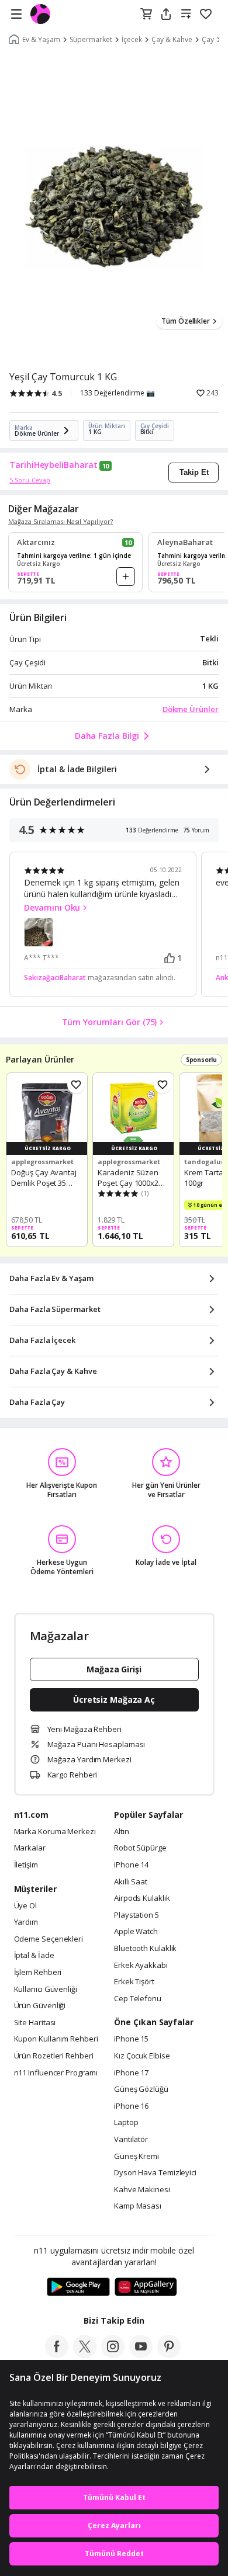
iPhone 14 (131, 1865)
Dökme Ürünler (191, 709)
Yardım (26, 1922)
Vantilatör (131, 2140)
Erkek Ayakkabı (141, 1966)
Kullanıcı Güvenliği (46, 1990)
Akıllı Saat (131, 1882)
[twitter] (85, 2355)
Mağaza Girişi (114, 1669)
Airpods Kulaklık (142, 1898)
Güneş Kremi (137, 2157)
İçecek (132, 40)
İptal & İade (34, 1956)
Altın (122, 1832)
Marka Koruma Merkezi (55, 1832)
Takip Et (194, 472)
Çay (208, 40)
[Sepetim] (146, 15)
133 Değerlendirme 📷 (118, 393)
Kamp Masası (138, 2206)
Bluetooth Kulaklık (145, 1949)
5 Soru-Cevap (30, 480)
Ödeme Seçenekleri (49, 1939)
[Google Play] (78, 2287)
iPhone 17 (131, 2073)
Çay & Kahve (172, 40)
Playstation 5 (137, 1915)
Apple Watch (136, 1932)
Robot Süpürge (140, 1848)
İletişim (26, 1865)
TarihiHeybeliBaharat (53, 465)
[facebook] (57, 2355)
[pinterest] (169, 2355)
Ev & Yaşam (41, 40)
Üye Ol (25, 1906)
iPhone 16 (131, 2106)
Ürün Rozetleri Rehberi (54, 2056)
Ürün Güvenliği (40, 2006)
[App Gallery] (146, 2287)
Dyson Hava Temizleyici (155, 2173)
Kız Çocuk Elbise (142, 2056)
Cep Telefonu (138, 1999)
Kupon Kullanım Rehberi (56, 2039)
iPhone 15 (131, 2039)
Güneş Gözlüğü (141, 2089)
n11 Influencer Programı (56, 2073)
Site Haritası (35, 2023)
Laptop (126, 2123)
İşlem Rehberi (38, 1973)
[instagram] (113, 2355)
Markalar (30, 1848)
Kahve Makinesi (142, 2190)
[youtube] (141, 2355)
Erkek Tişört (134, 1982)
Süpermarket (91, 40)
